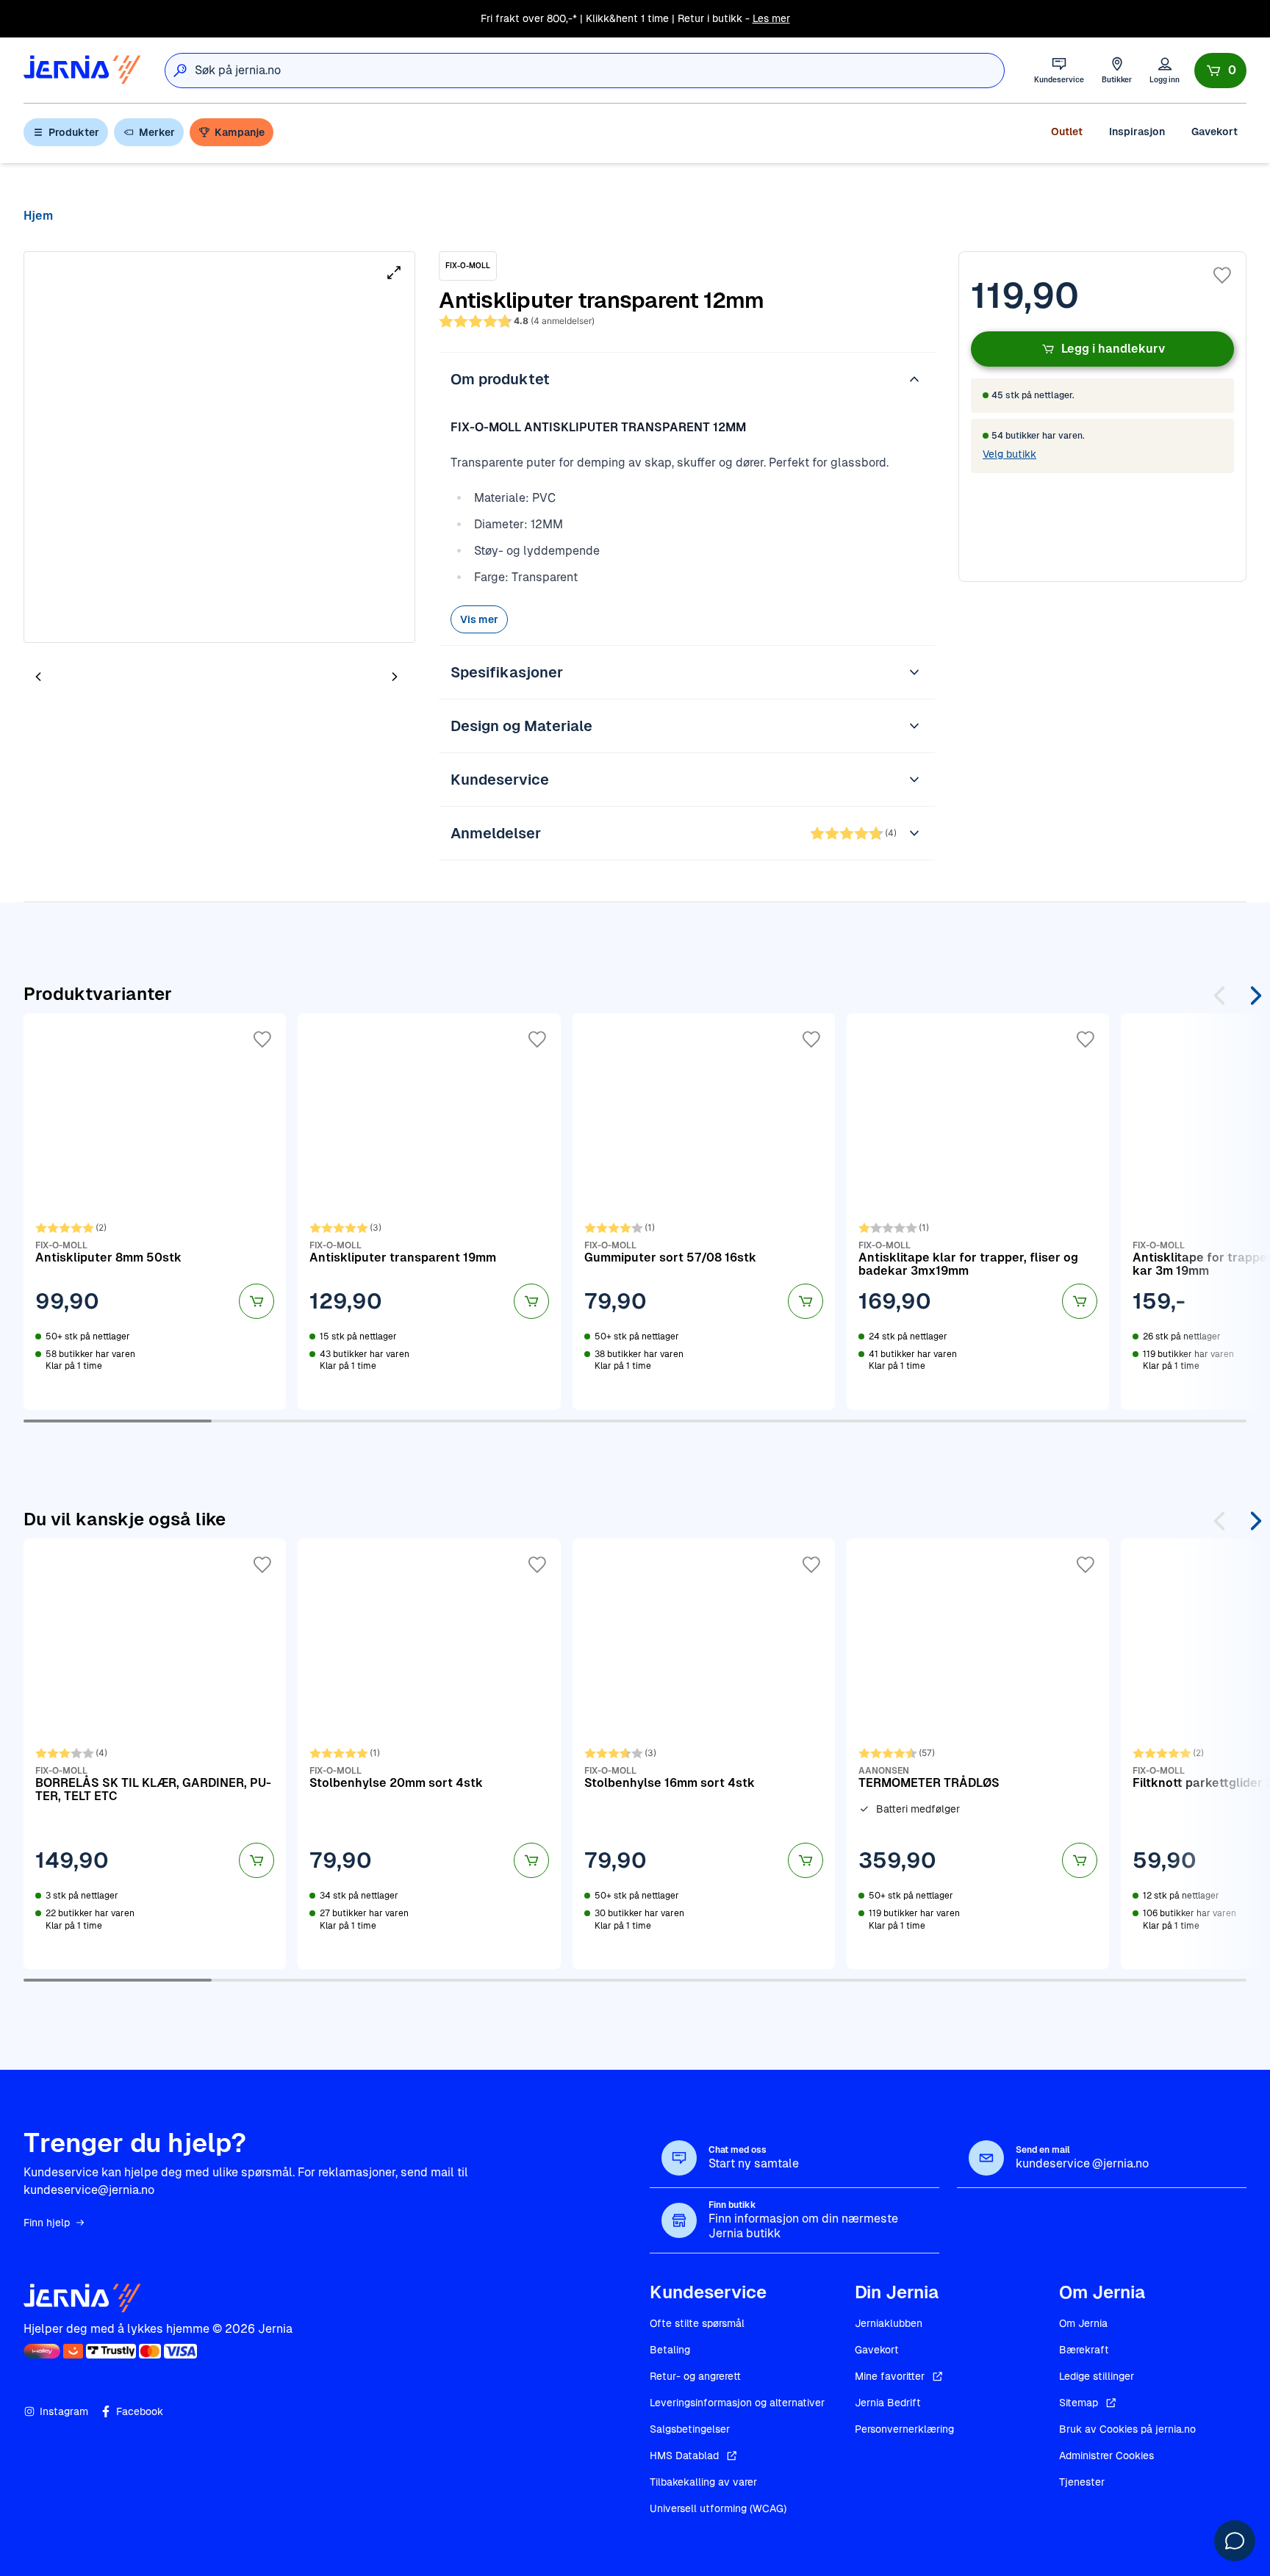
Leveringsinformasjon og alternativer (737, 2403)
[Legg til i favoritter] (1222, 276)
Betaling (670, 2350)
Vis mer (479, 619)
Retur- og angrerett (695, 2376)
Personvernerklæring (904, 2429)
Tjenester (1082, 2482)
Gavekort (1215, 132)
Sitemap (1079, 2403)
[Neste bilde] (395, 676)
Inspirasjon (1137, 132)
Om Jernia (1083, 2323)
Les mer (771, 18)
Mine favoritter (890, 2376)
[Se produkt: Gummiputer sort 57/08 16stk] (704, 1212)
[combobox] (599, 71)
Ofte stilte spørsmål (697, 2323)
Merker (157, 132)
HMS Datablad (684, 2456)
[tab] (82, 678)
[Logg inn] (1165, 70)
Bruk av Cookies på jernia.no (1127, 2429)
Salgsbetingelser (690, 2429)
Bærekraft (1084, 2350)
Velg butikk (1009, 454)
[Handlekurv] (1220, 71)
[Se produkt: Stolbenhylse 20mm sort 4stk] (429, 1754)
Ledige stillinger (1097, 2376)
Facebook (140, 2411)
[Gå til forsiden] (82, 70)
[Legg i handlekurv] (256, 1301)
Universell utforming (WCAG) (718, 2508)
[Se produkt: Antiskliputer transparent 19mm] (429, 1212)
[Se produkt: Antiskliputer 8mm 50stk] (155, 1212)
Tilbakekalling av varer (703, 2482)
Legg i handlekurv (1113, 349)
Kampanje (240, 132)
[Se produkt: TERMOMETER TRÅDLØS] (978, 1754)
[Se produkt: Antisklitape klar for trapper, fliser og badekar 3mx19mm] (978, 1212)
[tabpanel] (219, 447)
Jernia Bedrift (888, 2403)
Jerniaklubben (889, 2323)
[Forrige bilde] (38, 676)
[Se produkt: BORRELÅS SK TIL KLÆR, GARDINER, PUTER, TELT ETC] (155, 1754)
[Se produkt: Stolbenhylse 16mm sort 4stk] (704, 1754)
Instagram (64, 2411)
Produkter (74, 132)
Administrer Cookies (1106, 2456)
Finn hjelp (47, 2223)
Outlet (1067, 132)
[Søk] (180, 71)
